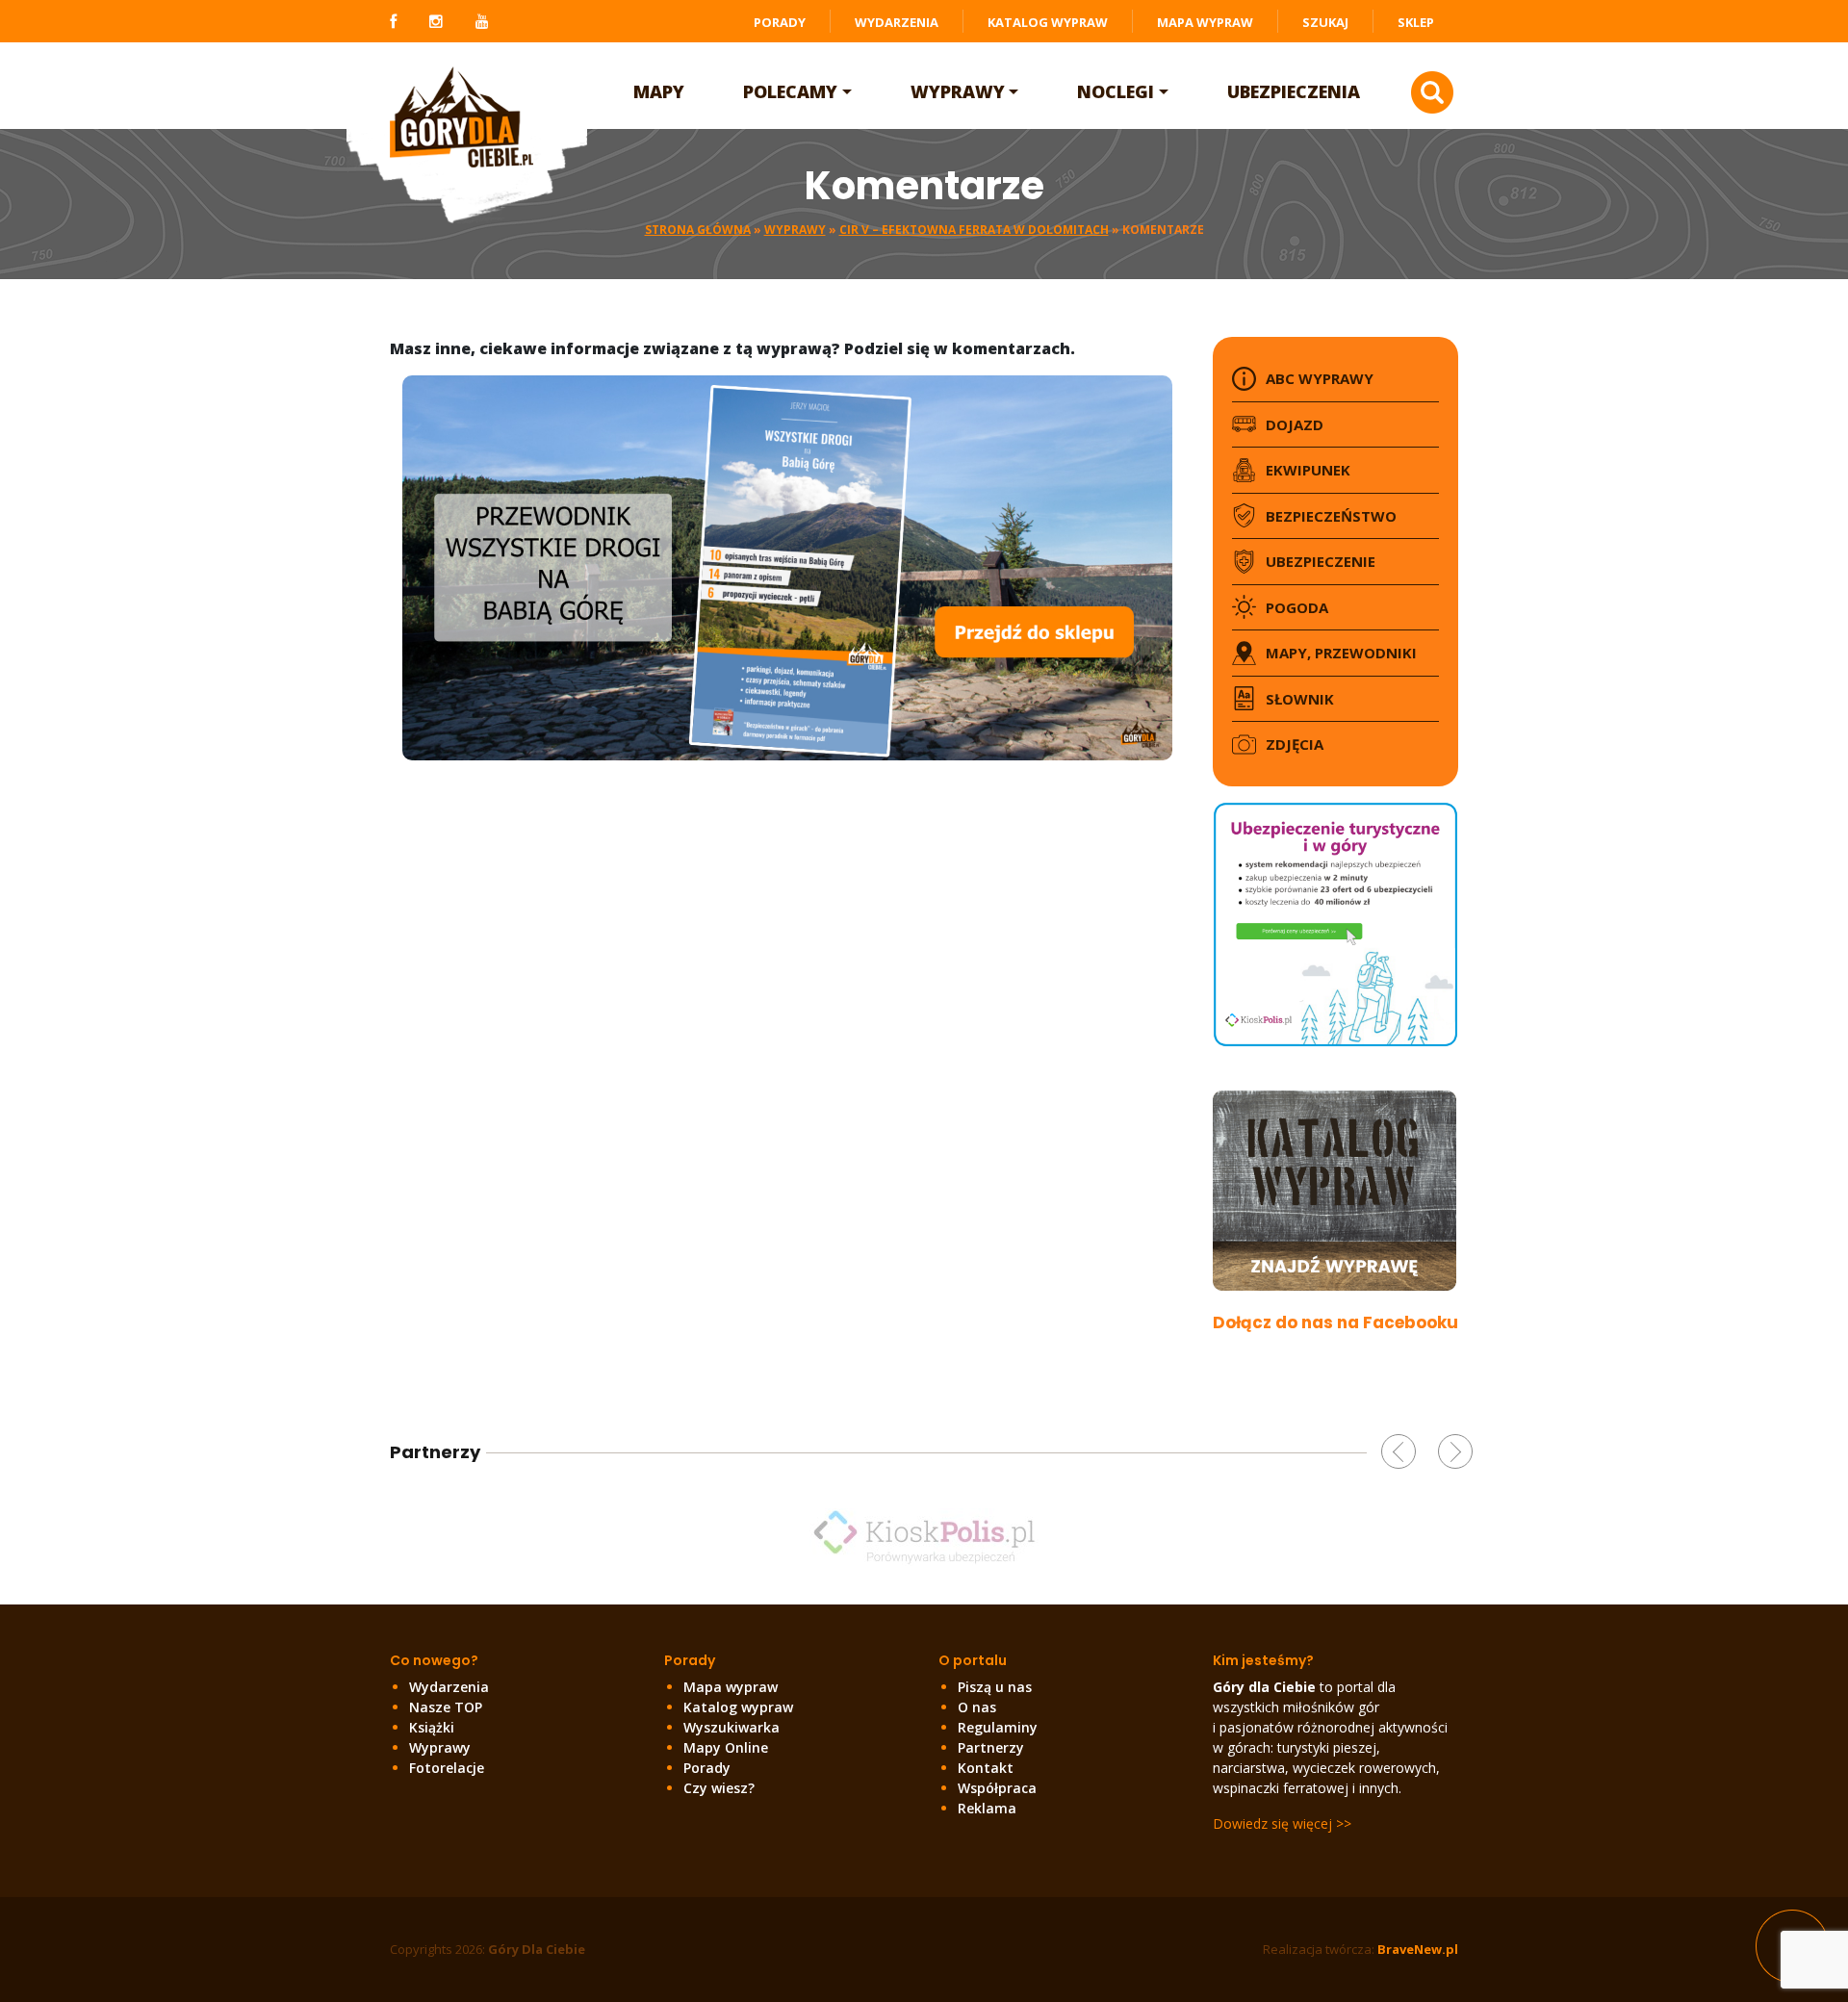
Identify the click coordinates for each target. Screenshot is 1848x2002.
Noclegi (1116, 91)
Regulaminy (998, 1727)
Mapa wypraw (1205, 22)
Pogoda (1297, 607)
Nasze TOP (446, 1707)
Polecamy (790, 91)
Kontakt (986, 1768)
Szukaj (1325, 22)
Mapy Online (726, 1747)
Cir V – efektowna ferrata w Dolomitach (974, 230)
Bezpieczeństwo (1331, 516)
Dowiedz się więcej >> (1282, 1823)
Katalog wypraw (1048, 22)
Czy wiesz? (719, 1788)
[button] (1399, 1451)
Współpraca (997, 1788)
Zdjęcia (1295, 744)
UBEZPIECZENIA (1294, 91)
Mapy (659, 91)
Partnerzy (991, 1747)
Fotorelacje (447, 1768)
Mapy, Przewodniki (1341, 653)
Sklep (1416, 22)
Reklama (987, 1808)
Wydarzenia (897, 22)
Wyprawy (958, 91)
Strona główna (698, 230)
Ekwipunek (1308, 470)
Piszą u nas (995, 1687)
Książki (432, 1727)
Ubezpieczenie (1321, 561)
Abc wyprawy (1320, 378)
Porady (780, 22)
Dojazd (1295, 424)
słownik (1300, 699)
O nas (977, 1707)
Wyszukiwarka (731, 1727)
